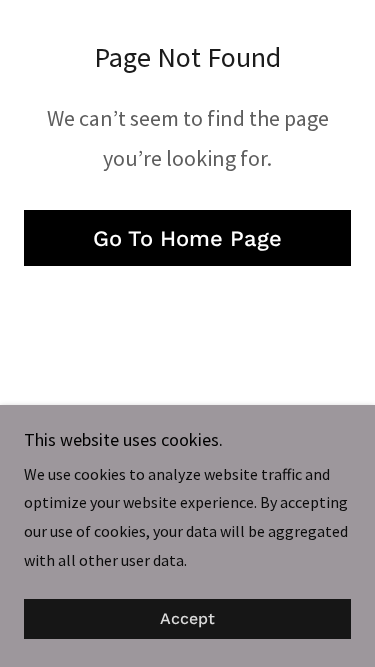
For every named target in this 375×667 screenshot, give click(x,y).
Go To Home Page (187, 238)
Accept (187, 619)
